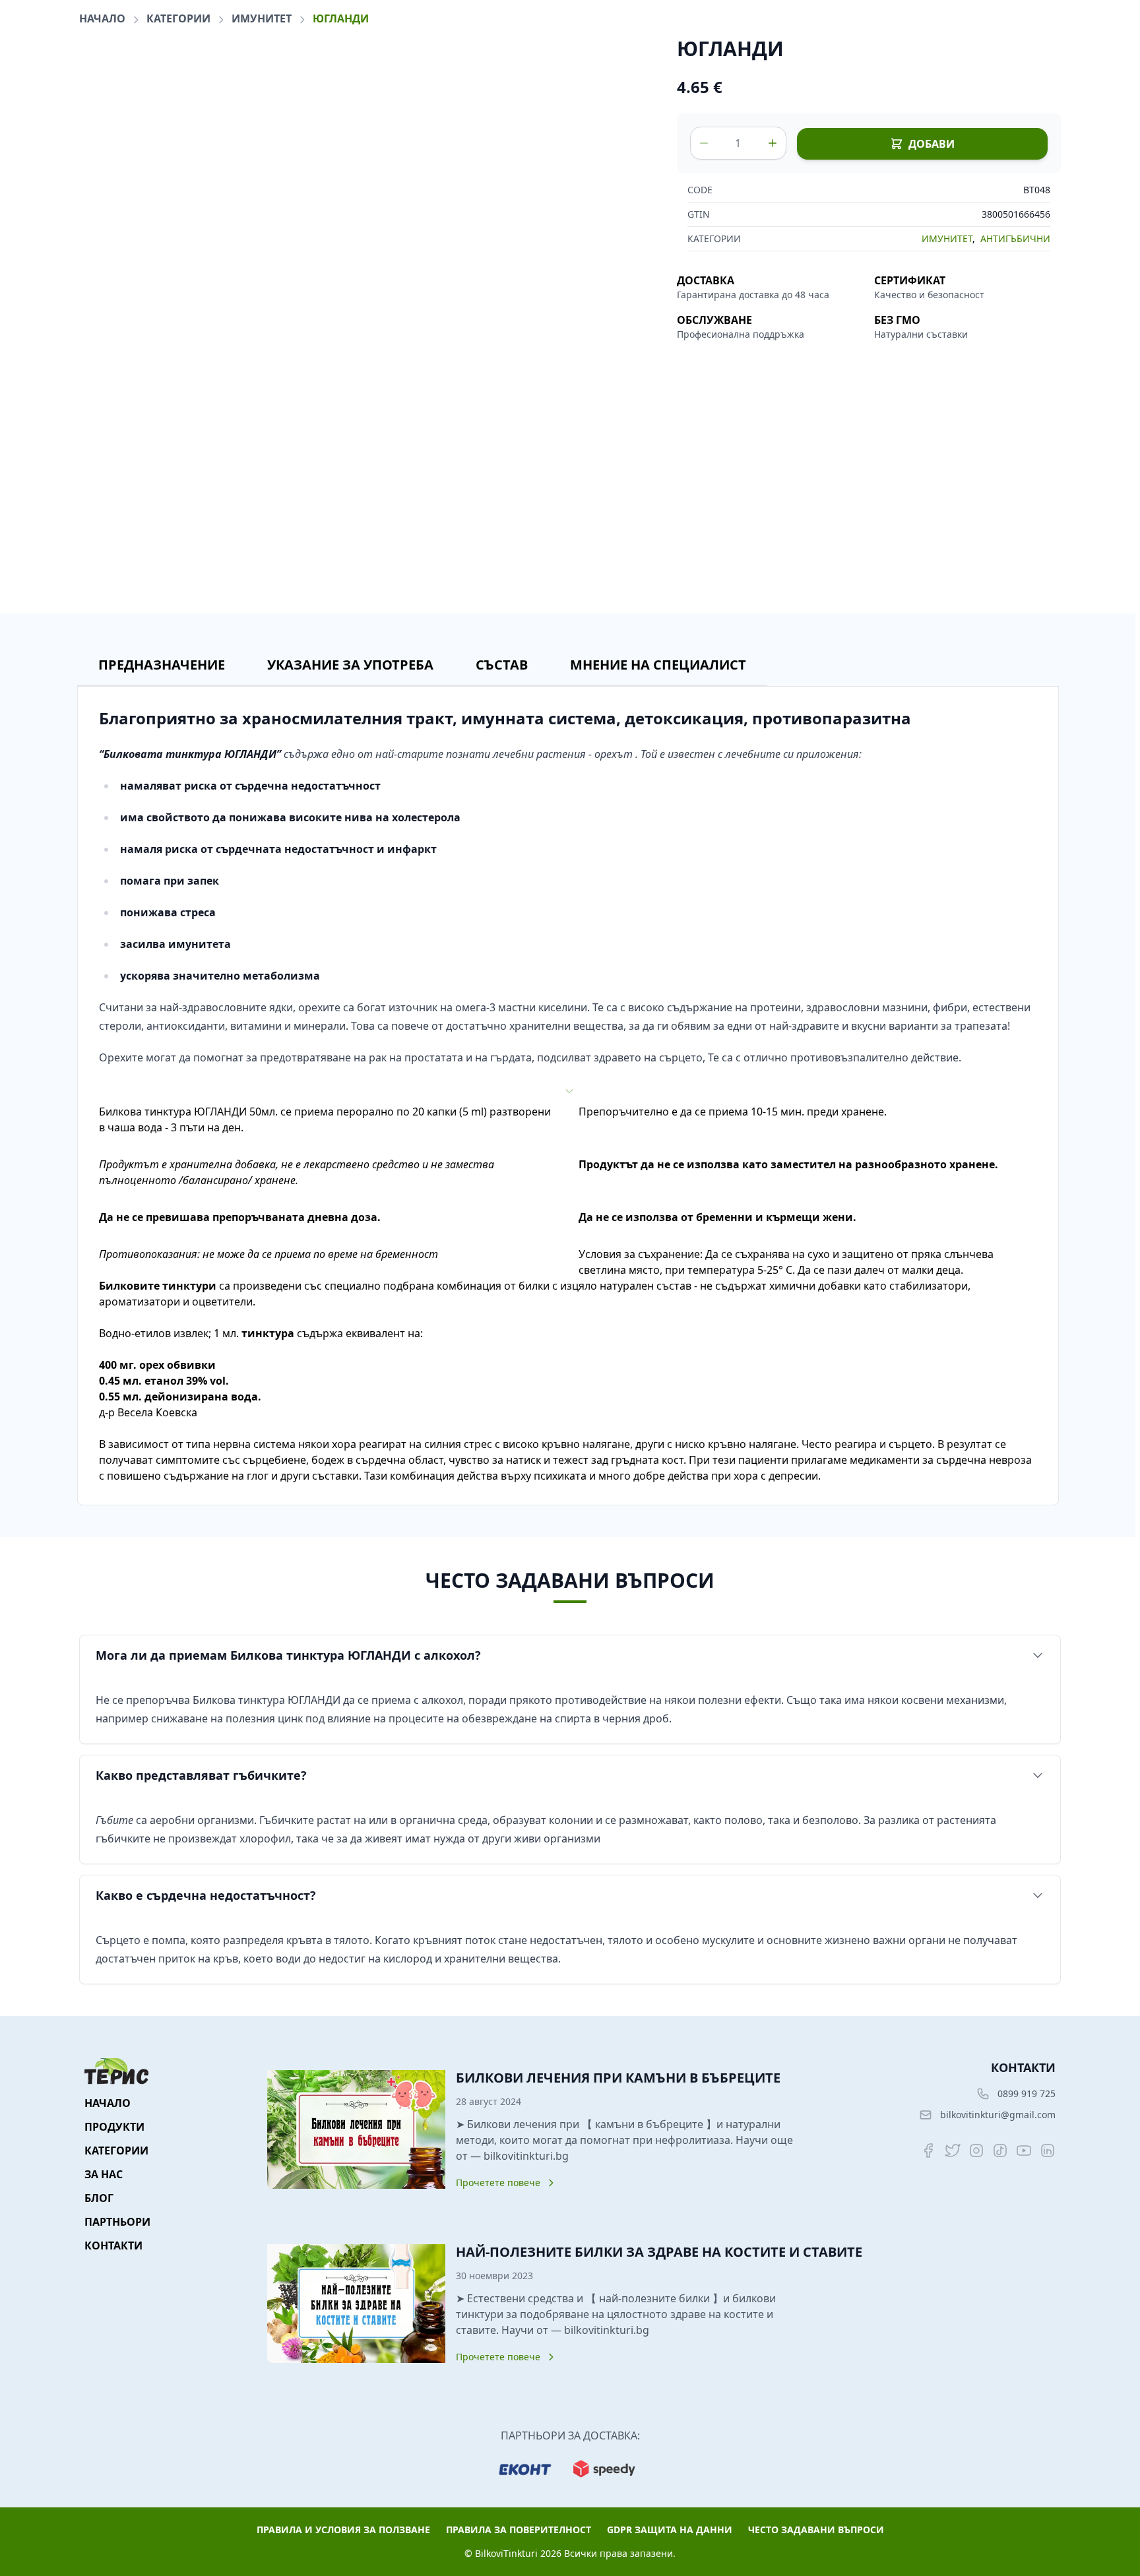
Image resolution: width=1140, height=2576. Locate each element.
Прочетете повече (498, 2183)
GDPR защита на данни (670, 2529)
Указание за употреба (350, 665)
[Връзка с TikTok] (1000, 2151)
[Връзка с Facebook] (929, 2151)
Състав (502, 665)
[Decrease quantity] (704, 143)
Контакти (113, 2246)
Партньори (117, 2222)
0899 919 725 (1027, 2093)
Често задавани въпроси (816, 2529)
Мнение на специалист (658, 665)
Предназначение (162, 665)
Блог (99, 2198)
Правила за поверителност (519, 2529)
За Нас (104, 2174)
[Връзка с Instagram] (976, 2151)
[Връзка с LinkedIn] (1048, 2151)
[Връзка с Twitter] (953, 2151)
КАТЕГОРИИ (180, 18)
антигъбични (1015, 238)
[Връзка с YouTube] (1024, 2151)
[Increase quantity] (773, 143)
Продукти (114, 2127)
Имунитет (263, 18)
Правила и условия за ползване (343, 2529)
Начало (104, 18)
